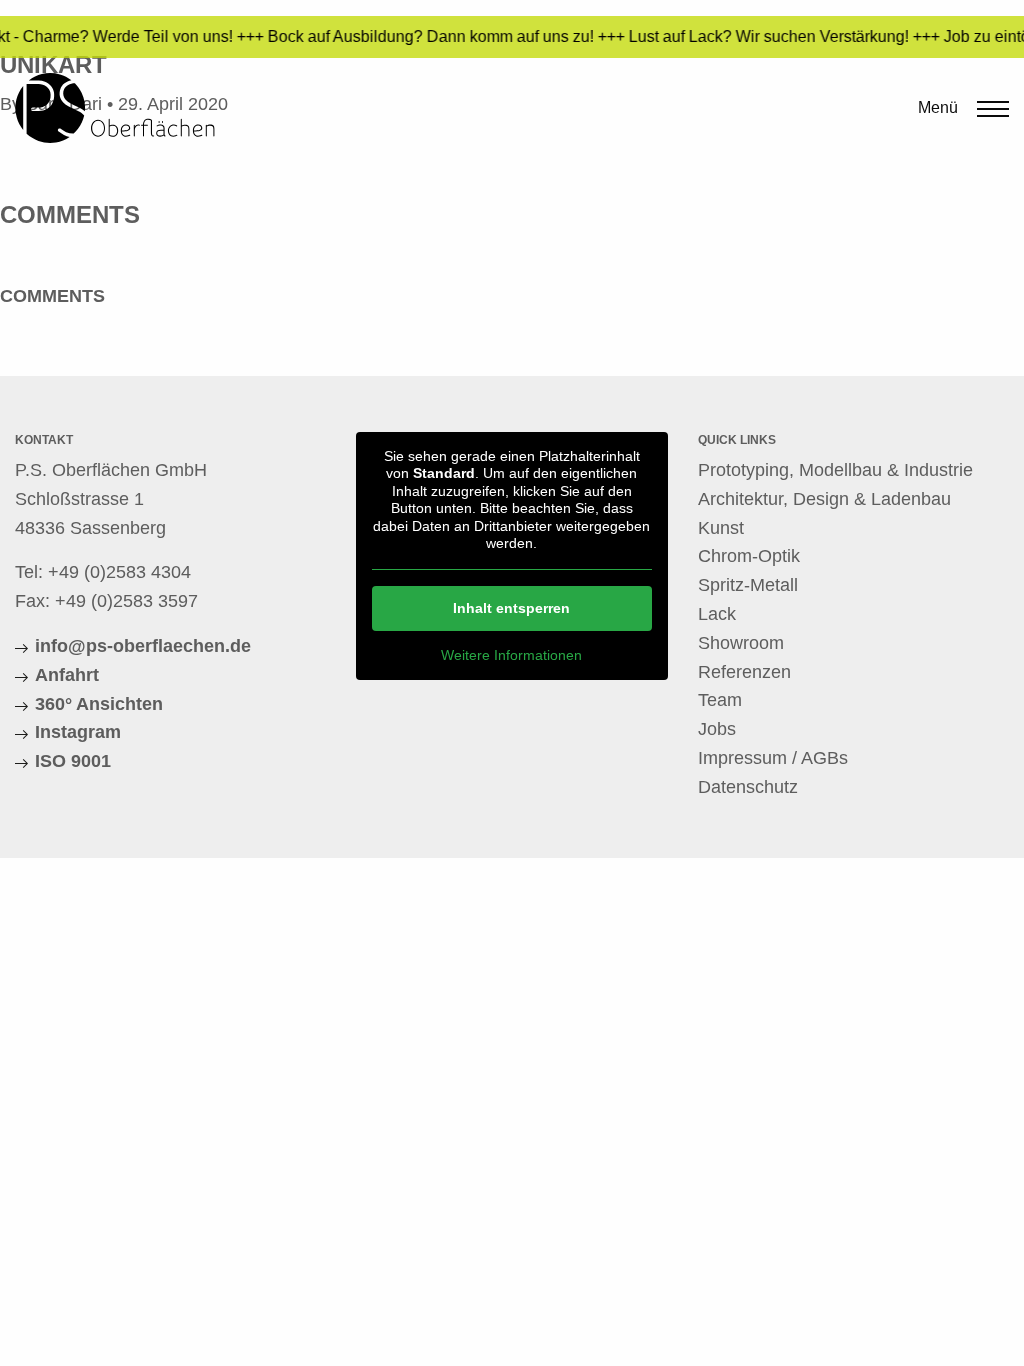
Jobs (717, 729)
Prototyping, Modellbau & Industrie (835, 470)
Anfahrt (67, 675)
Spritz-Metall (748, 585)
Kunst (721, 528)
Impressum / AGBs (773, 758)
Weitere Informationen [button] (511, 655)
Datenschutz (748, 787)
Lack (717, 614)
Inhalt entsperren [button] (511, 608)
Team (720, 700)
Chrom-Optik (749, 556)
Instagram (78, 732)
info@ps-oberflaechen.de (143, 646)
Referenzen (744, 672)
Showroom (741, 643)
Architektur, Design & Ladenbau (824, 499)
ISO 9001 (73, 761)
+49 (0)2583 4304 (119, 572)
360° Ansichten (99, 704)
